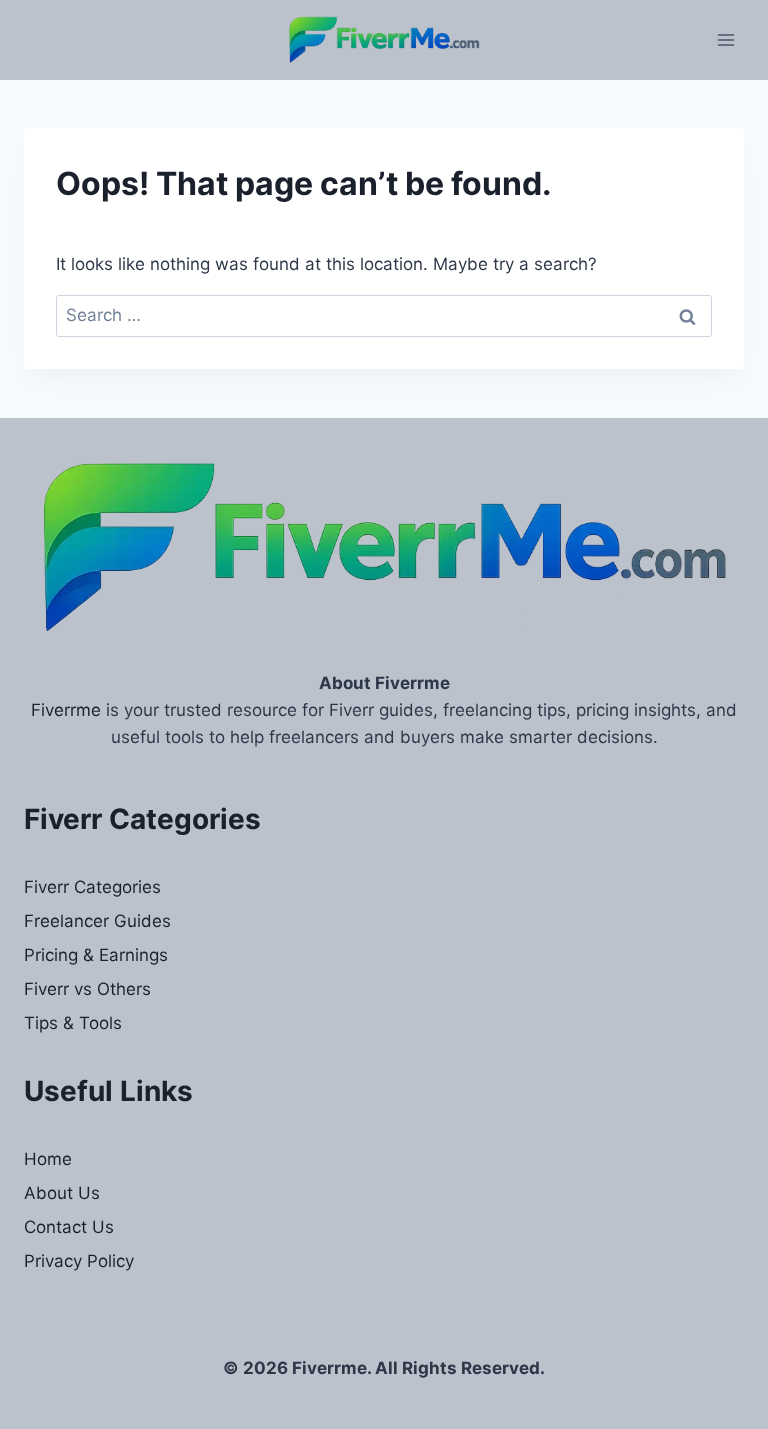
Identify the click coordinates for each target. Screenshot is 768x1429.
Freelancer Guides (97, 921)
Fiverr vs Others (87, 989)
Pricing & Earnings (96, 955)
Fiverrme (66, 710)
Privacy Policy (79, 1261)
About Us (62, 1193)
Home (48, 1159)
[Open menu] (725, 39)
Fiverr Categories (92, 887)
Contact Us (69, 1227)
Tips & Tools (73, 1023)
